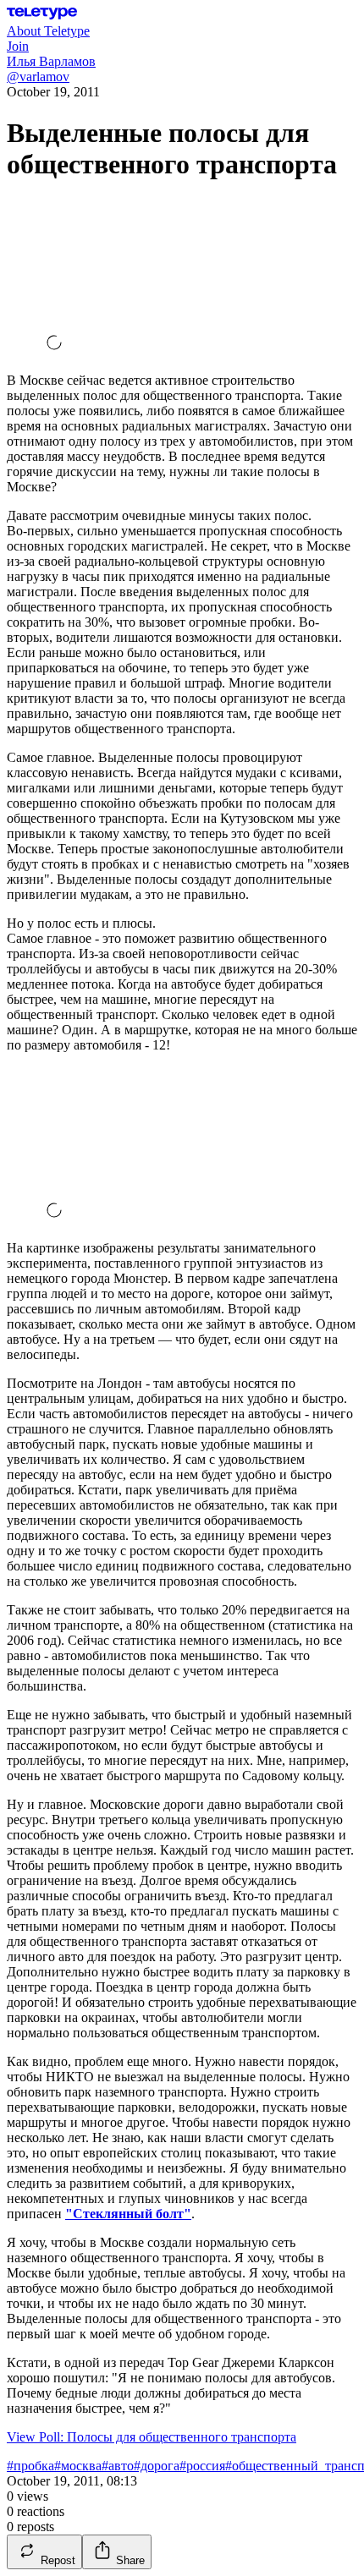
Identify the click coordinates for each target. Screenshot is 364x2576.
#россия (202, 2466)
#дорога (157, 2466)
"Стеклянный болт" (128, 2214)
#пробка (30, 2466)
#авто (118, 2466)
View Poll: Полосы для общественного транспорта (152, 2437)
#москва (78, 2466)
